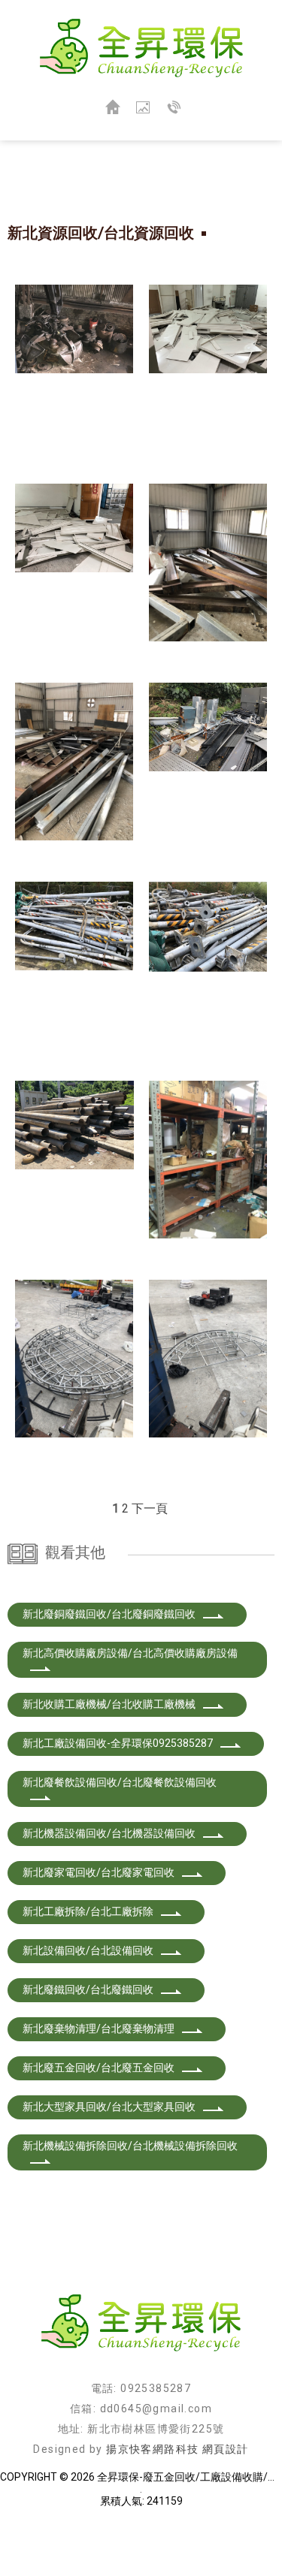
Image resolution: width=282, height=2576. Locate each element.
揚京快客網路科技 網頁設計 (177, 2449)
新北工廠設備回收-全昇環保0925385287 (118, 1743)
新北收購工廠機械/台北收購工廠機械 (109, 1704)
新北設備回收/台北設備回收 (88, 1950)
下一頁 (150, 1508)
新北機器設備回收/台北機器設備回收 (109, 1833)
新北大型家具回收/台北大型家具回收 (109, 2107)
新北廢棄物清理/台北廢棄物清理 (99, 2029)
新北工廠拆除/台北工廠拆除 (88, 1911)
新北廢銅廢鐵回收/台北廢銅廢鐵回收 (109, 1614)
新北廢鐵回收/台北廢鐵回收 (88, 1989)
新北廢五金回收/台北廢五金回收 (99, 2068)
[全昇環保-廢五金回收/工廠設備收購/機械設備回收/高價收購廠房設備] (141, 49)
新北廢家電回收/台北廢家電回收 (99, 1872)
